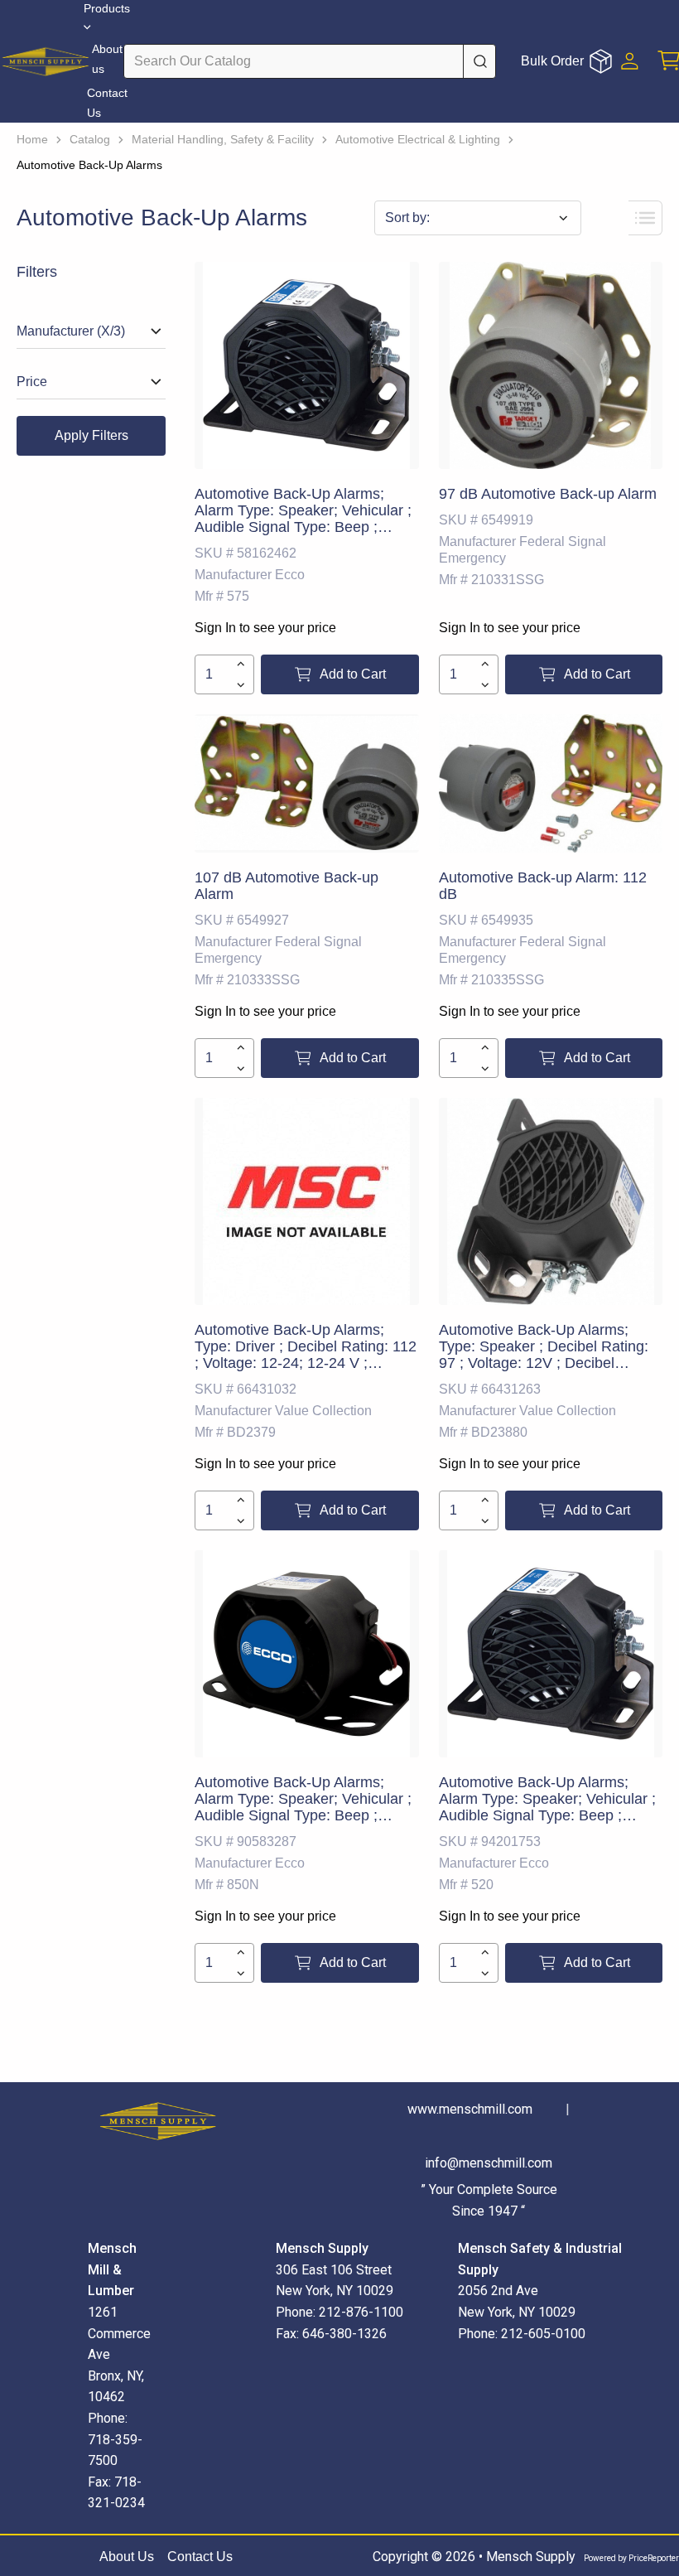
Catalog (90, 139)
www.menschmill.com (470, 2109)
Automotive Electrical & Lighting (418, 139)
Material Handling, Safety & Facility (223, 139)
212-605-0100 (543, 2334)
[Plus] (241, 664)
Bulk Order (552, 61)
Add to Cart (353, 674)
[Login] (630, 61)
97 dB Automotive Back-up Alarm (548, 494)
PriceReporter (654, 2558)
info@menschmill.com (489, 2163)
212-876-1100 (361, 2312)
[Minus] (241, 685)
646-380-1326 (344, 2334)
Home (32, 139)
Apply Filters (91, 435)
